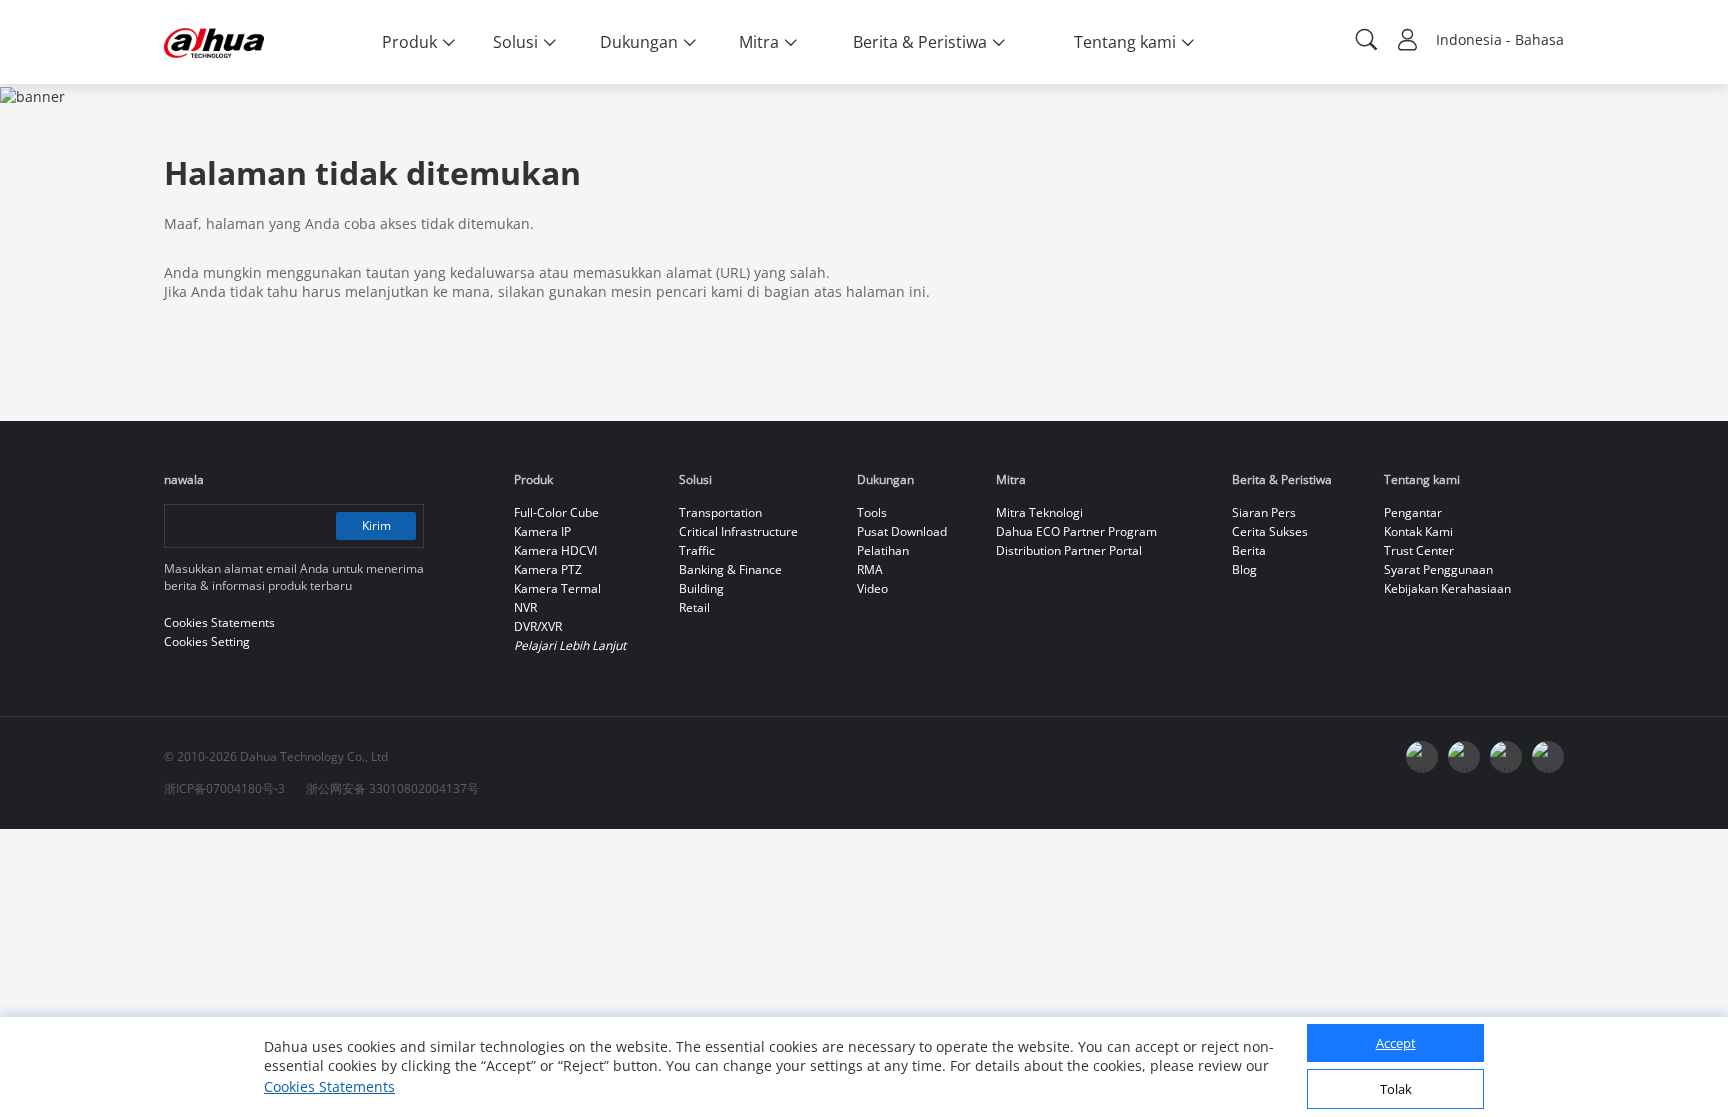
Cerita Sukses (1270, 531)
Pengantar (1413, 512)
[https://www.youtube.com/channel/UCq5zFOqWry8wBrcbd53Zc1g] (1464, 757)
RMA (870, 569)
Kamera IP (542, 531)
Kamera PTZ (548, 569)
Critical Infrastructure (738, 531)
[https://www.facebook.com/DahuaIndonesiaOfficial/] (1422, 757)
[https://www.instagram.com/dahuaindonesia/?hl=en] (1506, 757)
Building (701, 588)
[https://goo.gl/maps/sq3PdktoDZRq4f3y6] (1548, 757)
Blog (1244, 569)
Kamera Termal (557, 588)
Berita (1249, 550)
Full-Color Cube (556, 512)
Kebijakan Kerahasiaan (1447, 588)
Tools (872, 512)
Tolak (1396, 1090)
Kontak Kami (1418, 531)
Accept (1396, 1044)
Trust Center (1419, 550)
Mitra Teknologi (1039, 512)
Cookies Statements (329, 1086)
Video (872, 588)
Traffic (697, 550)
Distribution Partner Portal (1069, 550)
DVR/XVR (538, 626)
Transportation (720, 512)
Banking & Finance (730, 569)
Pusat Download (902, 531)
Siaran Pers (1264, 512)
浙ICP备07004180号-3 (224, 788)
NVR (525, 607)
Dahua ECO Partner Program (1076, 531)
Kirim (376, 525)
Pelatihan (883, 550)
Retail (694, 607)
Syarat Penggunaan (1438, 569)
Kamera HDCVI (555, 550)
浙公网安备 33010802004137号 (392, 788)
